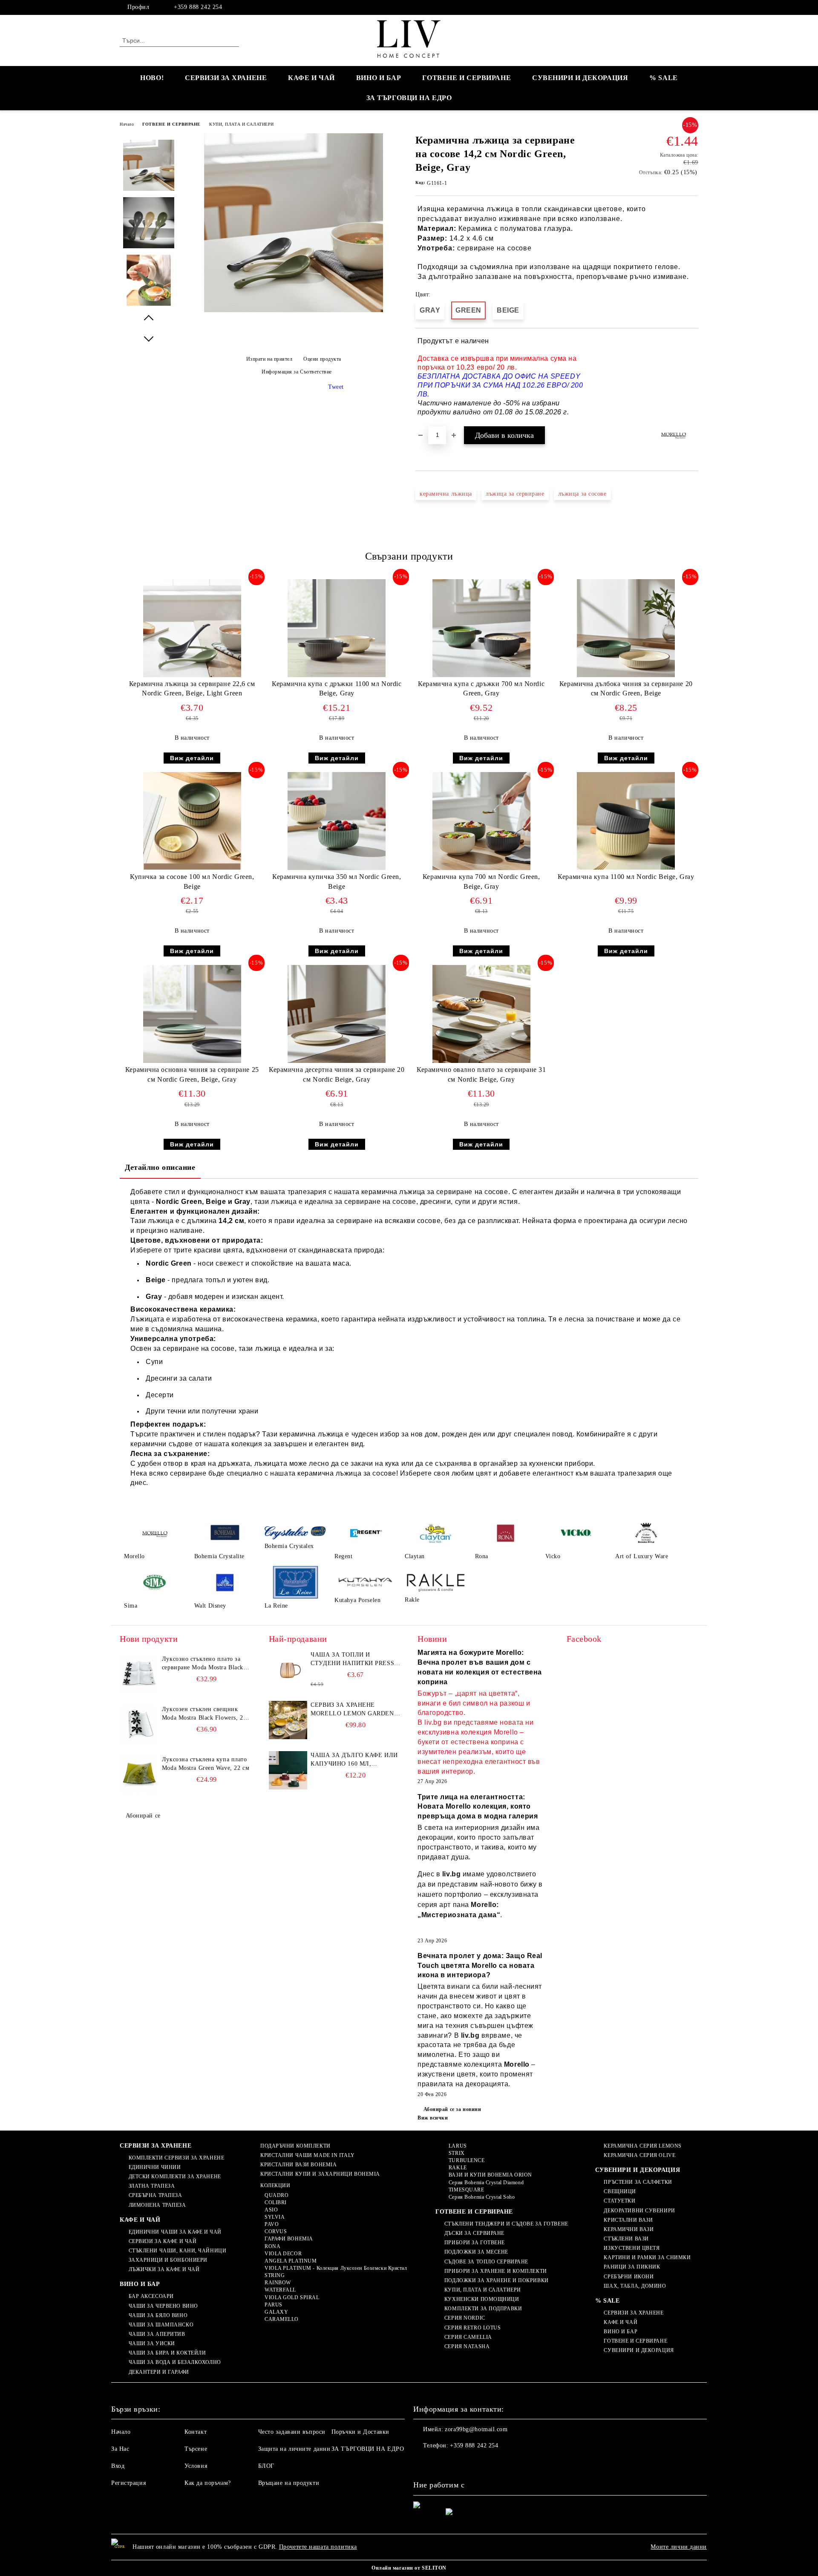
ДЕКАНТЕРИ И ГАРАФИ (159, 2372)
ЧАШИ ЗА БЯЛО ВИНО (158, 2315)
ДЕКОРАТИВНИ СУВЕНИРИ (639, 2211)
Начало (127, 124)
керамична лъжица (446, 494)
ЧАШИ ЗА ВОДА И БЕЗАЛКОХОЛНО (175, 2362)
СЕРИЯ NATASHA (467, 2346)
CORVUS (276, 2231)
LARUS (458, 2146)
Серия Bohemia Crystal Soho (482, 2197)
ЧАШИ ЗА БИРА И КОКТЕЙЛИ (167, 2353)
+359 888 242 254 (198, 7)
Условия (196, 2466)
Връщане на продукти (289, 2483)
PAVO (272, 2224)
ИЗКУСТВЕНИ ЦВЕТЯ (632, 2248)
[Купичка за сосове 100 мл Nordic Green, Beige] (192, 821)
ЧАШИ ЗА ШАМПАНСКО (161, 2325)
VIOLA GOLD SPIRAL (292, 2297)
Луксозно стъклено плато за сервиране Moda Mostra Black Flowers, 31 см (203, 1664)
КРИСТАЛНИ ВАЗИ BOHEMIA (298, 2165)
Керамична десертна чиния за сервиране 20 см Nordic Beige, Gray (337, 1074)
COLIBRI (275, 2203)
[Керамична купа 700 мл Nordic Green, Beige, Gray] (481, 821)
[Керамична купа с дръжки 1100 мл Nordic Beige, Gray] (337, 628)
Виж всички (433, 2118)
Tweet (336, 387)
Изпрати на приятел (269, 359)
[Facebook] (694, 7)
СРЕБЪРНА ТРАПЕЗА (156, 2195)
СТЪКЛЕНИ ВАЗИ (626, 2239)
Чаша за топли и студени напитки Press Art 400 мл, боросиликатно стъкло (352, 1660)
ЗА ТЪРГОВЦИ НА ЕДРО (409, 98)
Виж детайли (192, 758)
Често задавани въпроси (292, 2432)
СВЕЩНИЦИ (620, 2191)
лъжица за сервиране (515, 494)
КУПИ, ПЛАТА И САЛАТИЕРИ (242, 124)
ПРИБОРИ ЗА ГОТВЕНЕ (475, 2243)
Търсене (196, 2449)
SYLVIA (275, 2217)
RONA (272, 2246)
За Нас (120, 2449)
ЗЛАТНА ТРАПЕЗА (152, 2186)
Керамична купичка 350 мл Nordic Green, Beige (337, 882)
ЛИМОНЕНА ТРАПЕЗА (157, 2205)
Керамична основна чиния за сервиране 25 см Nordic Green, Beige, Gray (192, 1074)
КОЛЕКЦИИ (275, 2185)
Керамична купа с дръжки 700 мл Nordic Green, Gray (481, 689)
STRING (275, 2275)
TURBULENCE (467, 2160)
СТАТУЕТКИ (619, 2201)
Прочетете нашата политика (318, 2547)
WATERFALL (280, 2290)
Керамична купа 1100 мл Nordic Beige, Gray (626, 877)
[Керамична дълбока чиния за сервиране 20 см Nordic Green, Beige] (626, 628)
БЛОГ (266, 2466)
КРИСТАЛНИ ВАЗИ (628, 2220)
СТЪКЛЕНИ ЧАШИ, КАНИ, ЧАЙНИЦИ (177, 2251)
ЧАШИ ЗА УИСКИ (152, 2343)
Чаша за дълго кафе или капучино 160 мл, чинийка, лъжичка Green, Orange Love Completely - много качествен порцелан (354, 1760)
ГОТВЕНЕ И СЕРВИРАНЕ (467, 78)
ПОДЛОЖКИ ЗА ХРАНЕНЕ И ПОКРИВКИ (496, 2280)
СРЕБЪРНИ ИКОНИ (629, 2277)
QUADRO (277, 2195)
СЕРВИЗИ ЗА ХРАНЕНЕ (226, 78)
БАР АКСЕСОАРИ (151, 2296)
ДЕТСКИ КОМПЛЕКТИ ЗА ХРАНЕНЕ (175, 2177)
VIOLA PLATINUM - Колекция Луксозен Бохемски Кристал (336, 2268)
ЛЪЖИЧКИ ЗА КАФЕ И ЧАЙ (164, 2269)
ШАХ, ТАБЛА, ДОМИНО (635, 2286)
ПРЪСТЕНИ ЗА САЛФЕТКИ (638, 2182)
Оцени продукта (322, 359)
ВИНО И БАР (379, 78)
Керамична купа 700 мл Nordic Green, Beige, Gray (481, 882)
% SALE (663, 78)
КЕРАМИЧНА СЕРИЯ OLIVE (639, 2155)
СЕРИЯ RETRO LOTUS (472, 2328)
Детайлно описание (160, 1167)
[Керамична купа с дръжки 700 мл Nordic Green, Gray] (481, 628)
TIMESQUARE (466, 2190)
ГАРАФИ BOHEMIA (289, 2239)
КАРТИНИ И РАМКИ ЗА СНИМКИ (647, 2257)
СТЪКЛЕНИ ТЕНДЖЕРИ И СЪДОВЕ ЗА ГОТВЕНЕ (506, 2224)
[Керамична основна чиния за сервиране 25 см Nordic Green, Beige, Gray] (192, 1014)
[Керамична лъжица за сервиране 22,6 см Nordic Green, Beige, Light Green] (192, 628)
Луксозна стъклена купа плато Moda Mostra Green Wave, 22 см (206, 1764)
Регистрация (128, 2483)
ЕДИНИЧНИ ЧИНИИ (155, 2167)
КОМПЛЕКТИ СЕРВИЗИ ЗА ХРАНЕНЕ (176, 2158)
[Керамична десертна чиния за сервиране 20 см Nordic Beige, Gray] (337, 1014)
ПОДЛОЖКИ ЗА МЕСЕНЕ (476, 2252)
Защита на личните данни (294, 2449)
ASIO (271, 2210)
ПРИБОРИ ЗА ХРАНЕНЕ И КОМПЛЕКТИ (495, 2271)
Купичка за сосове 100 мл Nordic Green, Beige (192, 882)
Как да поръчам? (207, 2483)
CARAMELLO (282, 2319)
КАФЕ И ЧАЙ (311, 78)
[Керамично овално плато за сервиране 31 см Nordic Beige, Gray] (481, 1014)
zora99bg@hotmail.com (476, 2429)
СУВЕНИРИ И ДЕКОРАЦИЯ (580, 78)
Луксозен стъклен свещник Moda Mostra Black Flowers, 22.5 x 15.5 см (207, 1714)
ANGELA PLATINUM (291, 2261)
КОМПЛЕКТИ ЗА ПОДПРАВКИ (483, 2309)
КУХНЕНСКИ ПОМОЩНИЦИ (482, 2299)
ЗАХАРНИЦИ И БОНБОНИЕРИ (168, 2260)
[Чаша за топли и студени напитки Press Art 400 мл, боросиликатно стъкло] (288, 1670)
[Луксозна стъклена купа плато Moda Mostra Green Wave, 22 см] (139, 1775)
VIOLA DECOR (283, 2254)
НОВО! (152, 78)
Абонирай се (143, 1816)
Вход (118, 2466)
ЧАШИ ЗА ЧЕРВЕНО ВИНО (163, 2306)
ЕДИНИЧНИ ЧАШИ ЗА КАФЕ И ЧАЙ (175, 2232)
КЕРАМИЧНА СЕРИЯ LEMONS (642, 2146)
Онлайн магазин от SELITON (409, 2568)
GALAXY (276, 2312)
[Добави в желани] (692, 377)
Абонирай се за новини (452, 2109)
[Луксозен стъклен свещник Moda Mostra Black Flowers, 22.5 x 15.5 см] (139, 1724)
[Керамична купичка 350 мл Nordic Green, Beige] (337, 821)
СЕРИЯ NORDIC (465, 2318)
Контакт (196, 2432)
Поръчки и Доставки (360, 2432)
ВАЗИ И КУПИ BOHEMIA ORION (490, 2175)
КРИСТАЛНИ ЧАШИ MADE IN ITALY (307, 2155)
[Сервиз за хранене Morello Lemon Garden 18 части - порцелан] (288, 1720)
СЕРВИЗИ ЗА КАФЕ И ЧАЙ (163, 2241)
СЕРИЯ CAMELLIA (468, 2337)
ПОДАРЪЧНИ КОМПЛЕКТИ (295, 2146)
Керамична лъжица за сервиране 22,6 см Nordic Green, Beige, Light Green (192, 689)
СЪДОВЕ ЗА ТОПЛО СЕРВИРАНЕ (486, 2262)
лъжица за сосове (582, 494)
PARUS (273, 2305)
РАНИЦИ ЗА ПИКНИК (632, 2267)
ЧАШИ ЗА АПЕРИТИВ (157, 2334)
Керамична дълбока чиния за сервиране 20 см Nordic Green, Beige (626, 689)
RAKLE (458, 2168)
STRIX (457, 2153)
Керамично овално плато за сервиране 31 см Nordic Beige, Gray (481, 1074)
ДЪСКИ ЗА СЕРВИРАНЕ (474, 2233)
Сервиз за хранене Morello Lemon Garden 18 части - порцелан (352, 1710)
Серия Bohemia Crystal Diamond (486, 2183)
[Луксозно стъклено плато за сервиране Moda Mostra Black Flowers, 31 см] (139, 1674)
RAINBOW (278, 2283)
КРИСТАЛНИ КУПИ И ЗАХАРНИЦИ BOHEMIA (320, 2174)
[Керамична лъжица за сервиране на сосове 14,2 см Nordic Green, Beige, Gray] (294, 310)
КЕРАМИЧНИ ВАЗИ (629, 2229)
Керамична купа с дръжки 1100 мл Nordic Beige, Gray (337, 689)
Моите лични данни (679, 2547)
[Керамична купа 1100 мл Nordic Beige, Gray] (626, 821)
